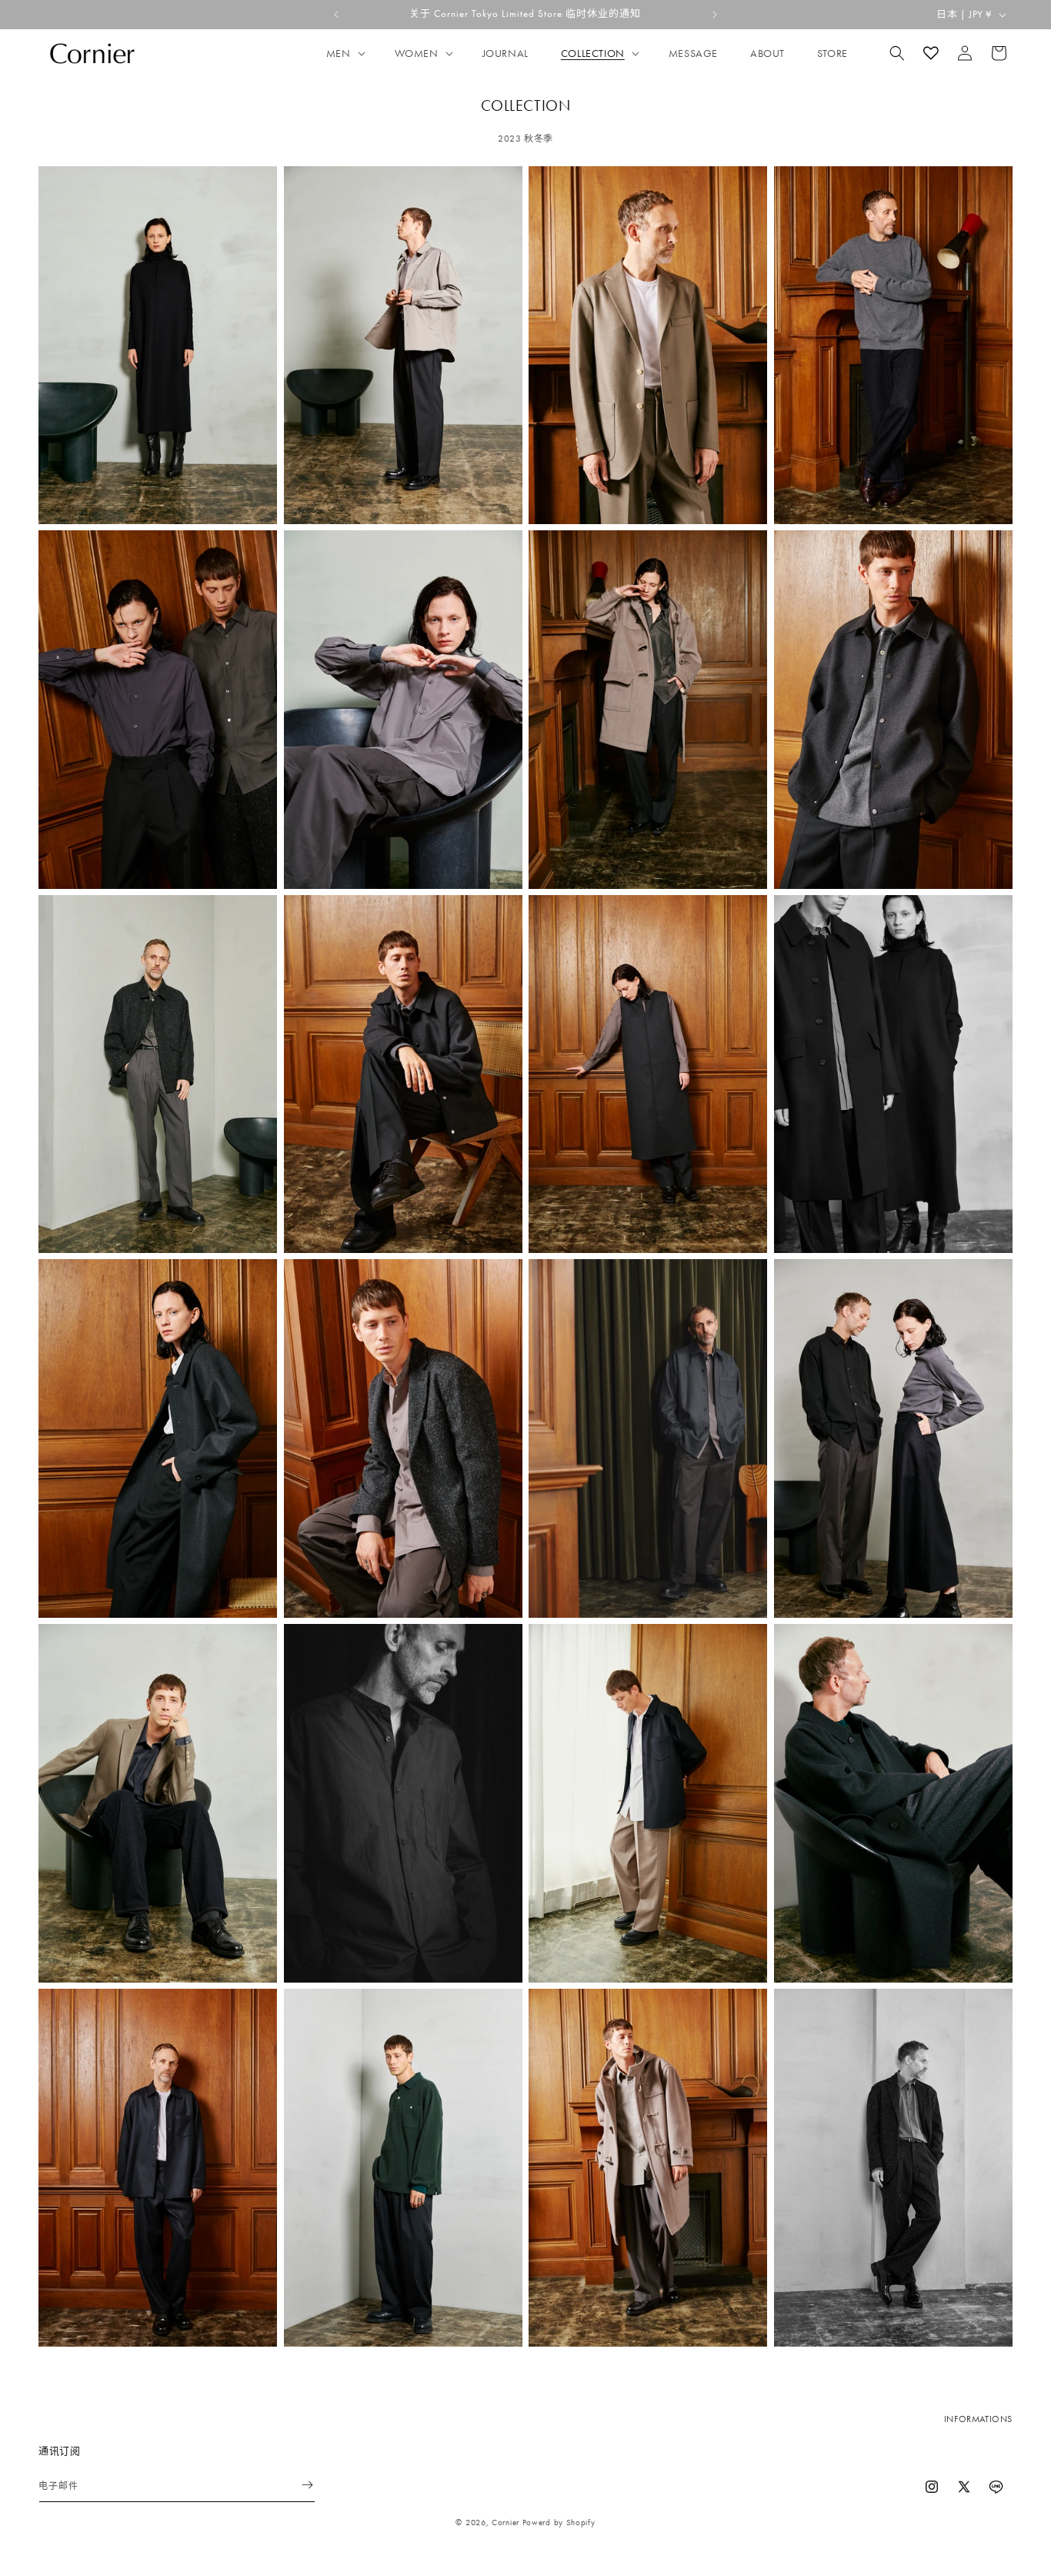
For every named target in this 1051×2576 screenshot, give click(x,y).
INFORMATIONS (978, 2419)
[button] (344, 53)
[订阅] (298, 2485)
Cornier (505, 2522)
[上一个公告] (336, 15)
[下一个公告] (715, 15)
